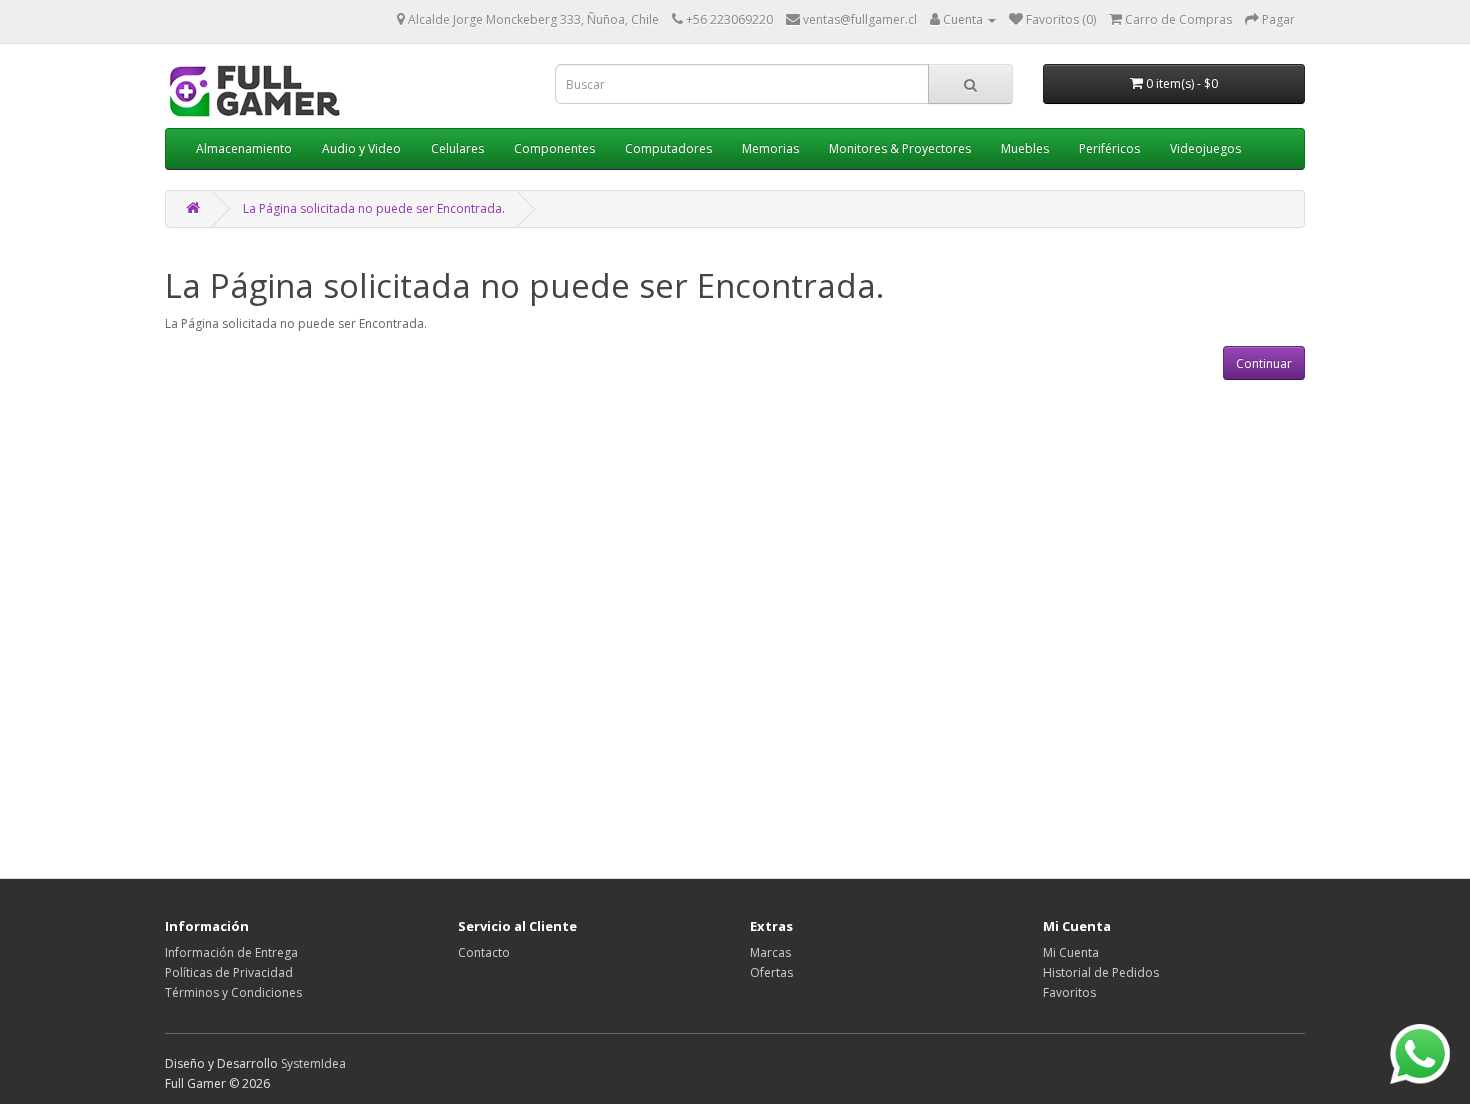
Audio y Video (361, 148)
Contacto (484, 952)
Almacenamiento (244, 148)
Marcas (770, 952)
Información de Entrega (231, 952)
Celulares (457, 148)
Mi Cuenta (1071, 952)
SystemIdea (313, 1063)
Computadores (668, 148)
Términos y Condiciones (233, 992)
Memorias (770, 148)
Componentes (554, 148)
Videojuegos (1205, 148)
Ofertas (771, 972)
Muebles (1025, 148)
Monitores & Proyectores (900, 148)
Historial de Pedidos (1101, 972)
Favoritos (1069, 992)
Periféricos (1109, 148)
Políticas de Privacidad (229, 972)
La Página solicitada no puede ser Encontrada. (374, 208)
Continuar (1264, 363)
